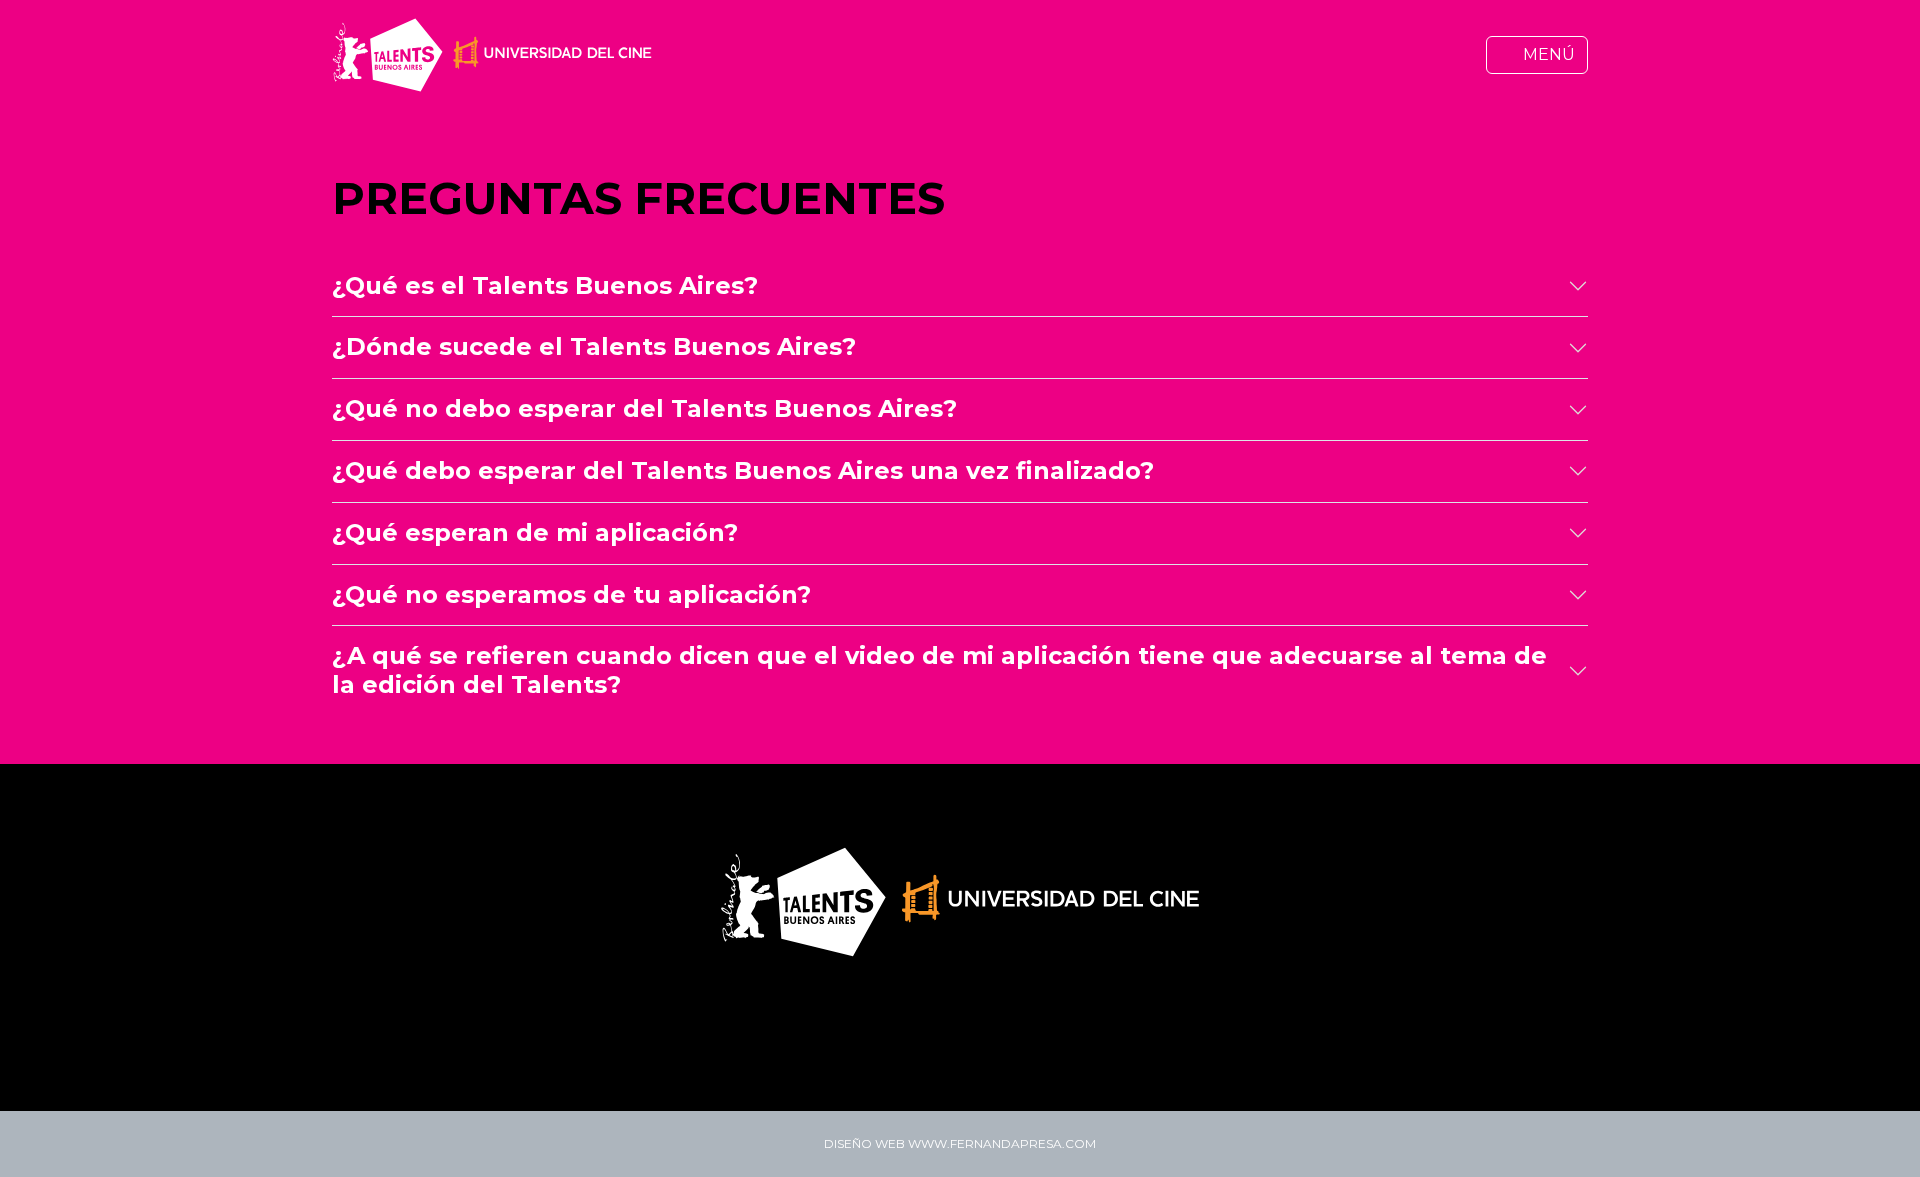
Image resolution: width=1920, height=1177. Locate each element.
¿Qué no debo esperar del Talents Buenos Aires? (644, 408)
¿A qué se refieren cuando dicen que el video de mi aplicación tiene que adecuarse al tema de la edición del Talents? (939, 670)
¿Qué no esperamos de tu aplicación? (571, 594)
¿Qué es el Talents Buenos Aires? (545, 285)
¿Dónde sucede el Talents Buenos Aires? (594, 346)
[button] (1537, 55)
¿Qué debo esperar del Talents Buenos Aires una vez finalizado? (743, 470)
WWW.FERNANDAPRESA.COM (1002, 1143)
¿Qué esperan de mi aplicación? (535, 532)
